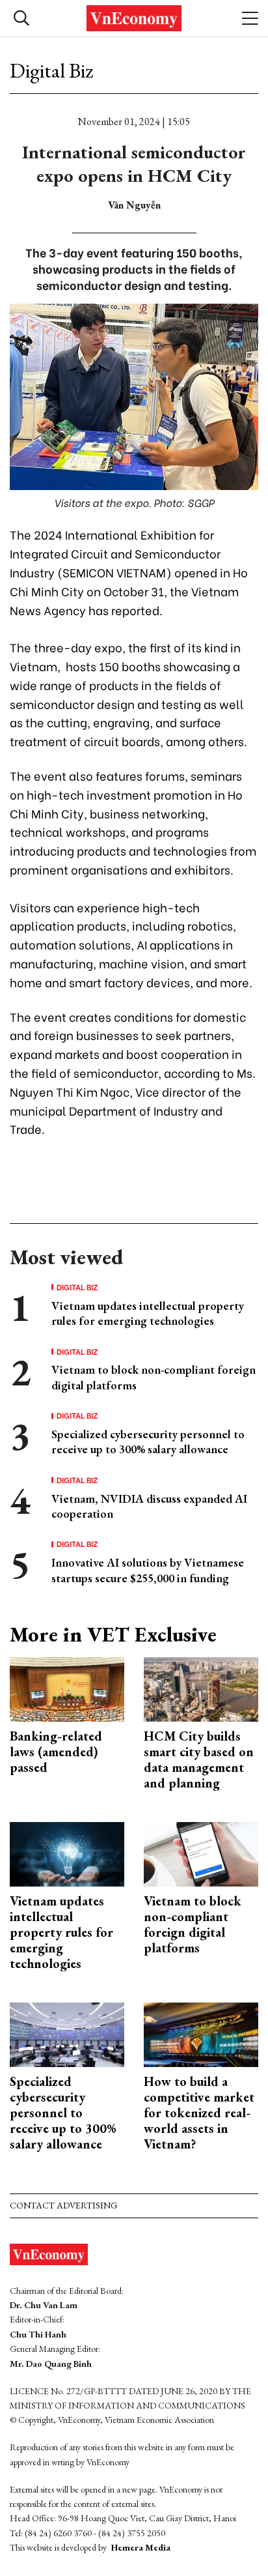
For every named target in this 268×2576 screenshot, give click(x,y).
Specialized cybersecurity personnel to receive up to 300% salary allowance (148, 1441)
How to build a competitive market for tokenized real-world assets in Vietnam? (199, 2113)
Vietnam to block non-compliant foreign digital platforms (193, 1924)
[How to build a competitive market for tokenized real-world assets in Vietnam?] (201, 2033)
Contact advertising (63, 2205)
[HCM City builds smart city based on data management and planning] (201, 1688)
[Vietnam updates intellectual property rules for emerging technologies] (67, 1853)
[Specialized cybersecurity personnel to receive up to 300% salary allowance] (67, 2033)
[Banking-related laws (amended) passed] (67, 1688)
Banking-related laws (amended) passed (56, 1752)
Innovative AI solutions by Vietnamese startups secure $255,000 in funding (148, 1570)
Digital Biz (51, 70)
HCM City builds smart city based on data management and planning (199, 1759)
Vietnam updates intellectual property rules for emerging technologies (148, 1313)
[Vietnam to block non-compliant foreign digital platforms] (201, 1853)
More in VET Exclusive (113, 1634)
